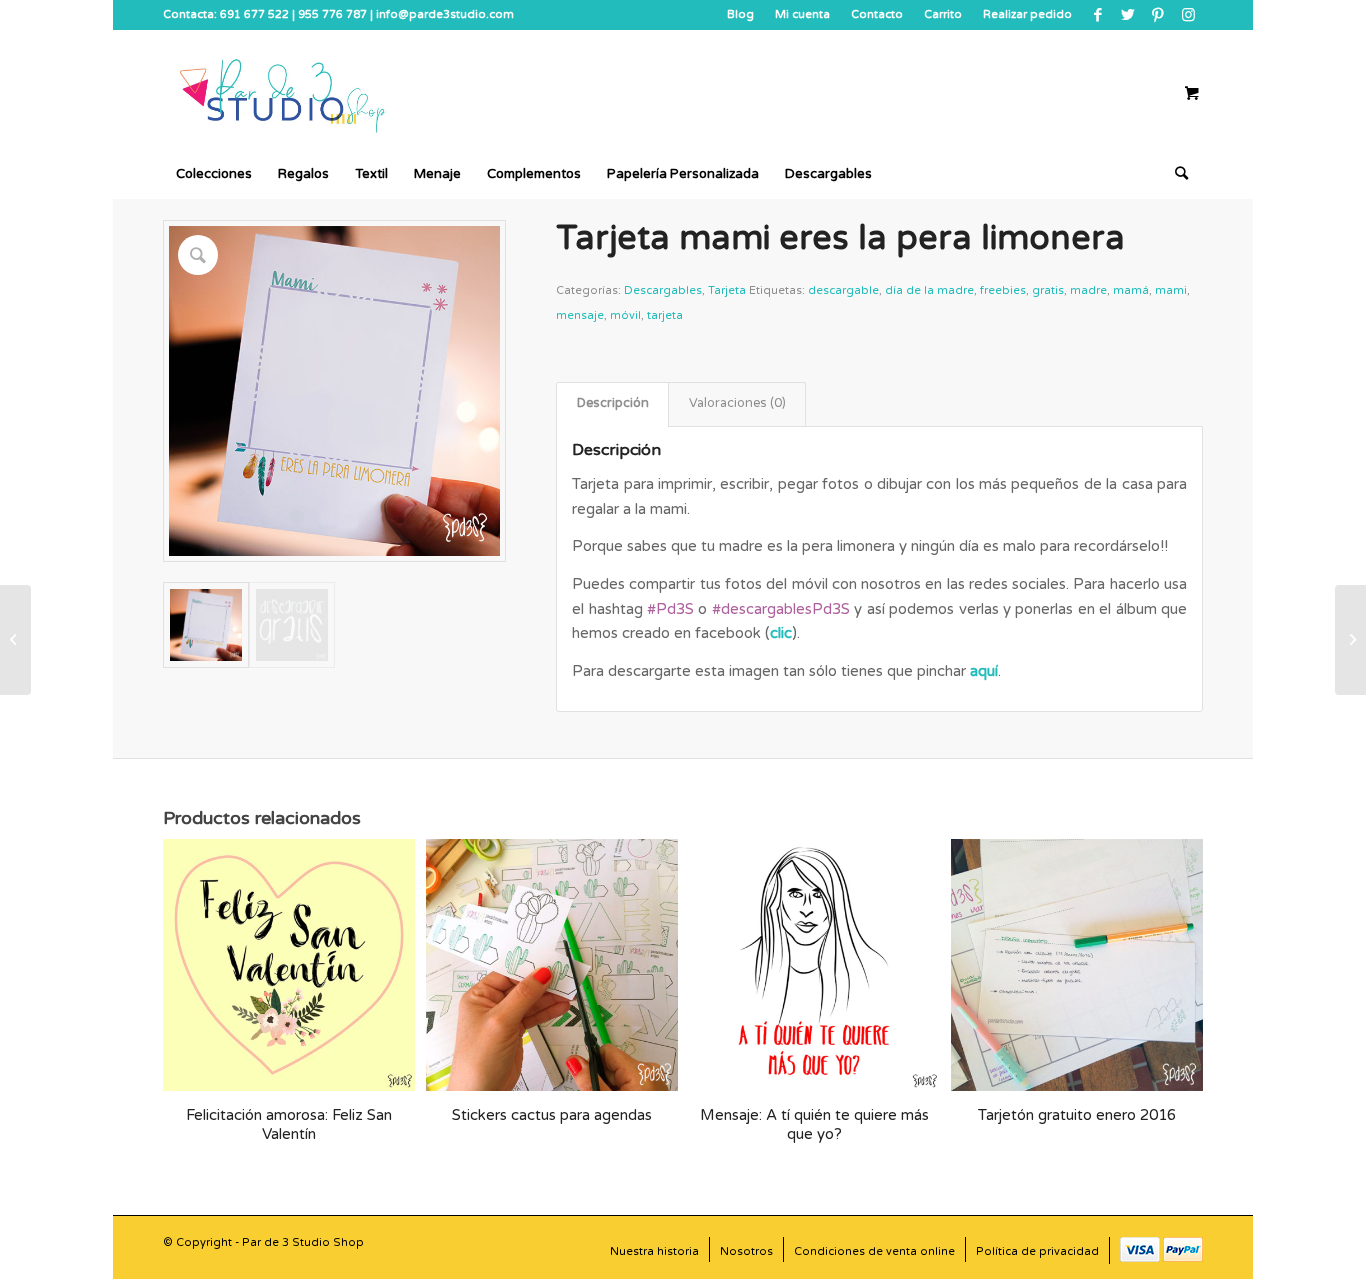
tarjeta (665, 315)
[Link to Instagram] (1188, 15)
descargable (843, 290)
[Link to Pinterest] (1157, 15)
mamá (1131, 290)
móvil (625, 315)
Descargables (663, 290)
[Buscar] (1175, 174)
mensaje (580, 315)
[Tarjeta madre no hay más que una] (15, 640)
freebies (1003, 290)
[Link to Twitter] (1127, 15)
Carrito (943, 14)
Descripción (613, 403)
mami (1171, 290)
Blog (740, 14)
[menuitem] (741, 15)
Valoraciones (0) (737, 403)
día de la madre (929, 290)
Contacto (877, 14)
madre (1088, 290)
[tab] (612, 404)
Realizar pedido (1027, 14)
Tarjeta (727, 290)
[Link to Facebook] (1097, 15)
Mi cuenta (802, 14)
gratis (1048, 290)
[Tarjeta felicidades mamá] (1350, 640)
